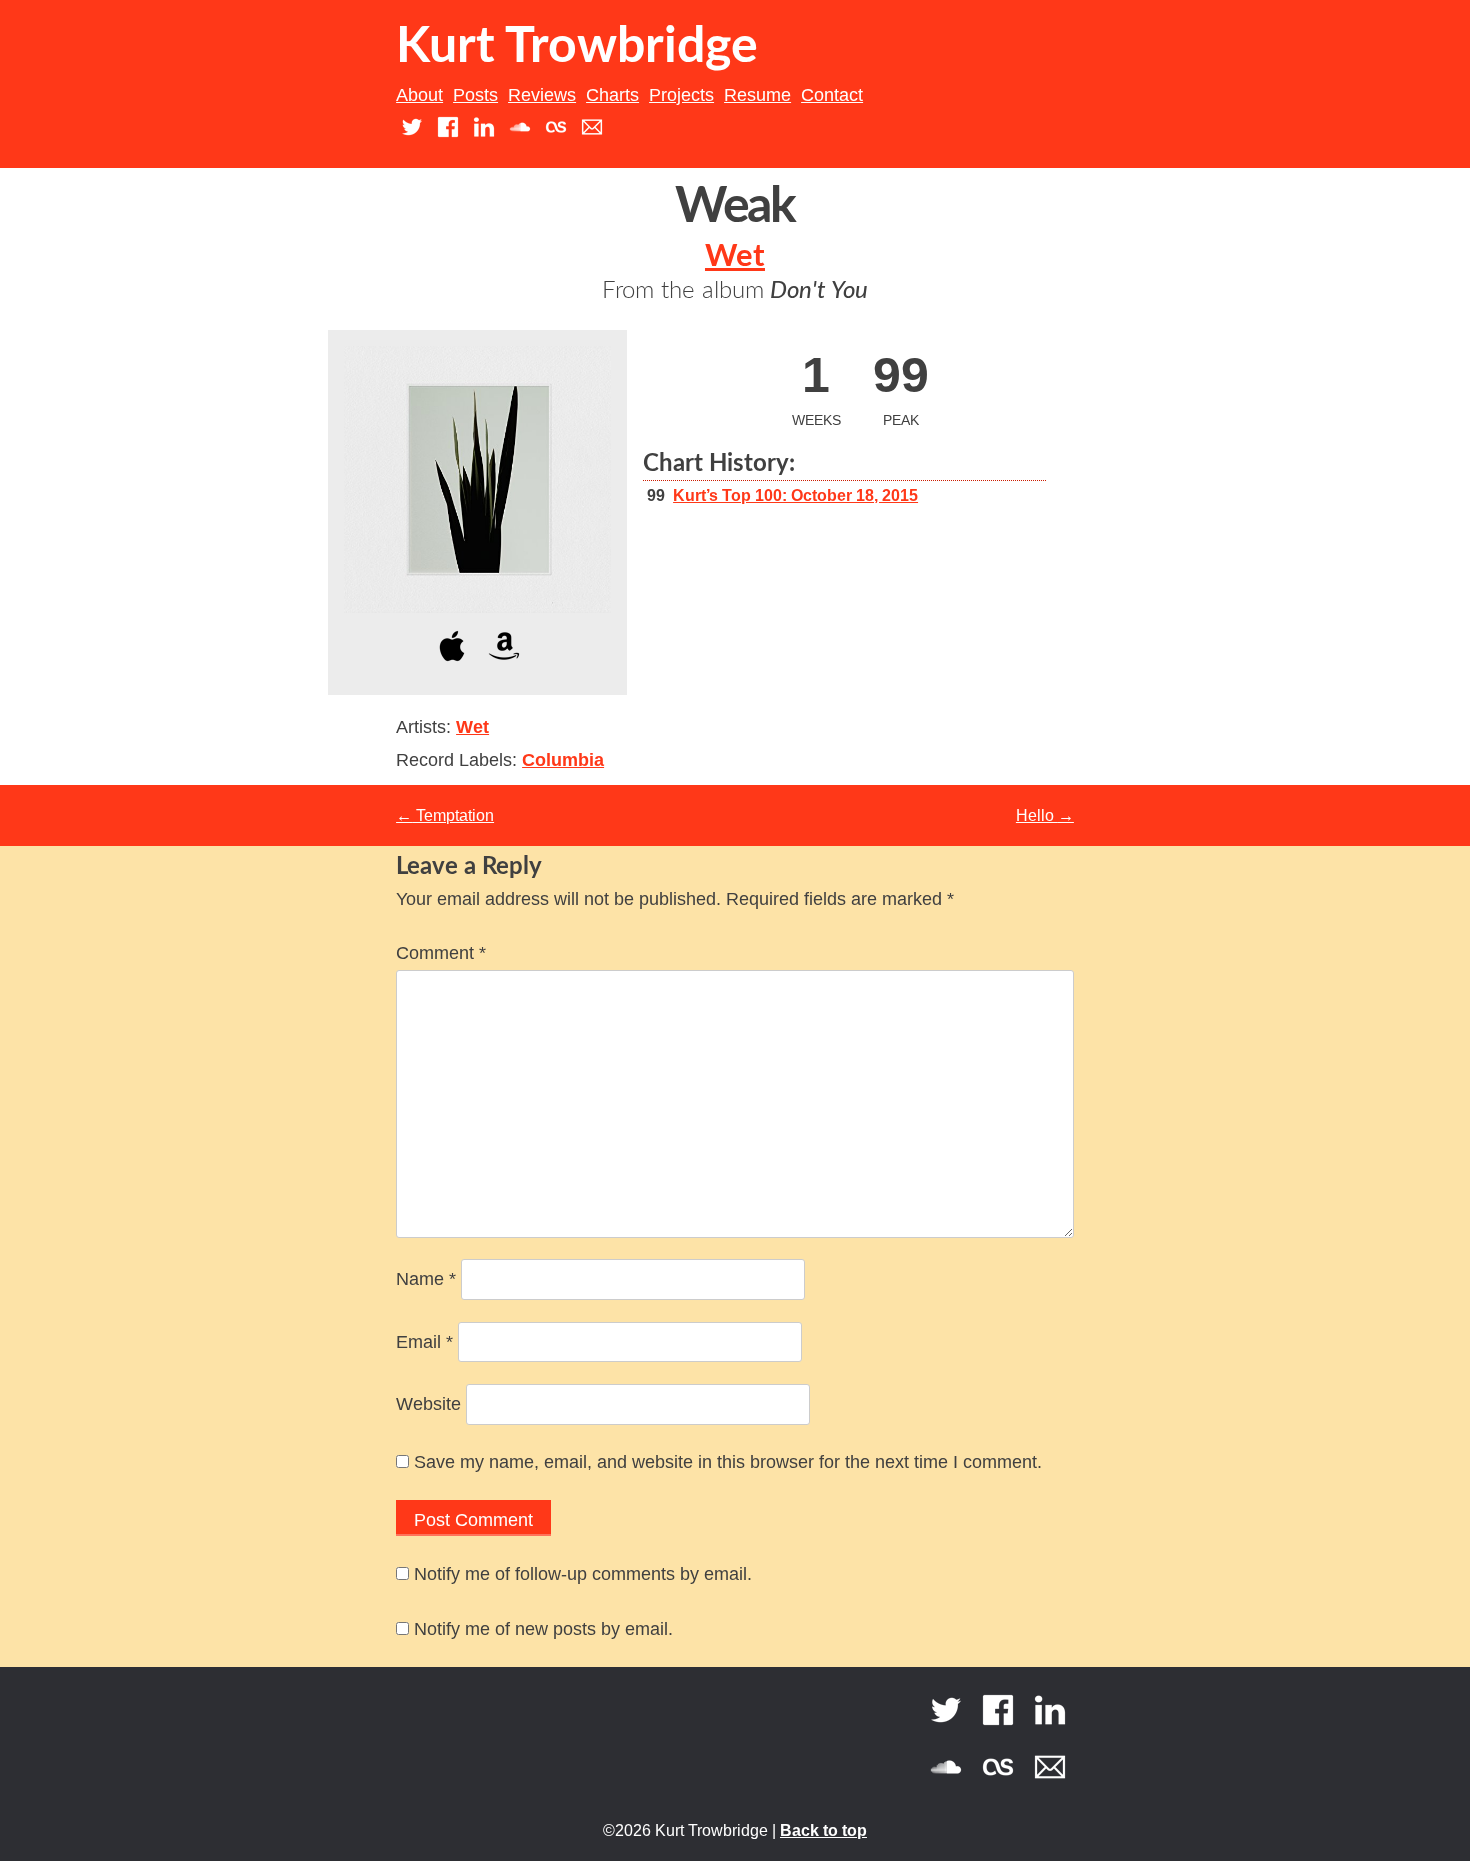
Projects (681, 95)
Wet (735, 256)
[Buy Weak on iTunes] (452, 664)
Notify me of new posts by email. (543, 1629)
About (419, 95)
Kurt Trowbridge (577, 47)
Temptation (445, 815)
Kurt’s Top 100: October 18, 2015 (795, 495)
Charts (612, 95)
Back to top (823, 1830)
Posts (475, 95)
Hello (1045, 815)
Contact (832, 95)
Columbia (563, 760)
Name (426, 1279)
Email (424, 1342)
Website (428, 1404)
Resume (757, 95)
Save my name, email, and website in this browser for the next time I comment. (728, 1462)
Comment (441, 953)
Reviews (542, 95)
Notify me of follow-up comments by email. (583, 1574)
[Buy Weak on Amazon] (504, 664)
